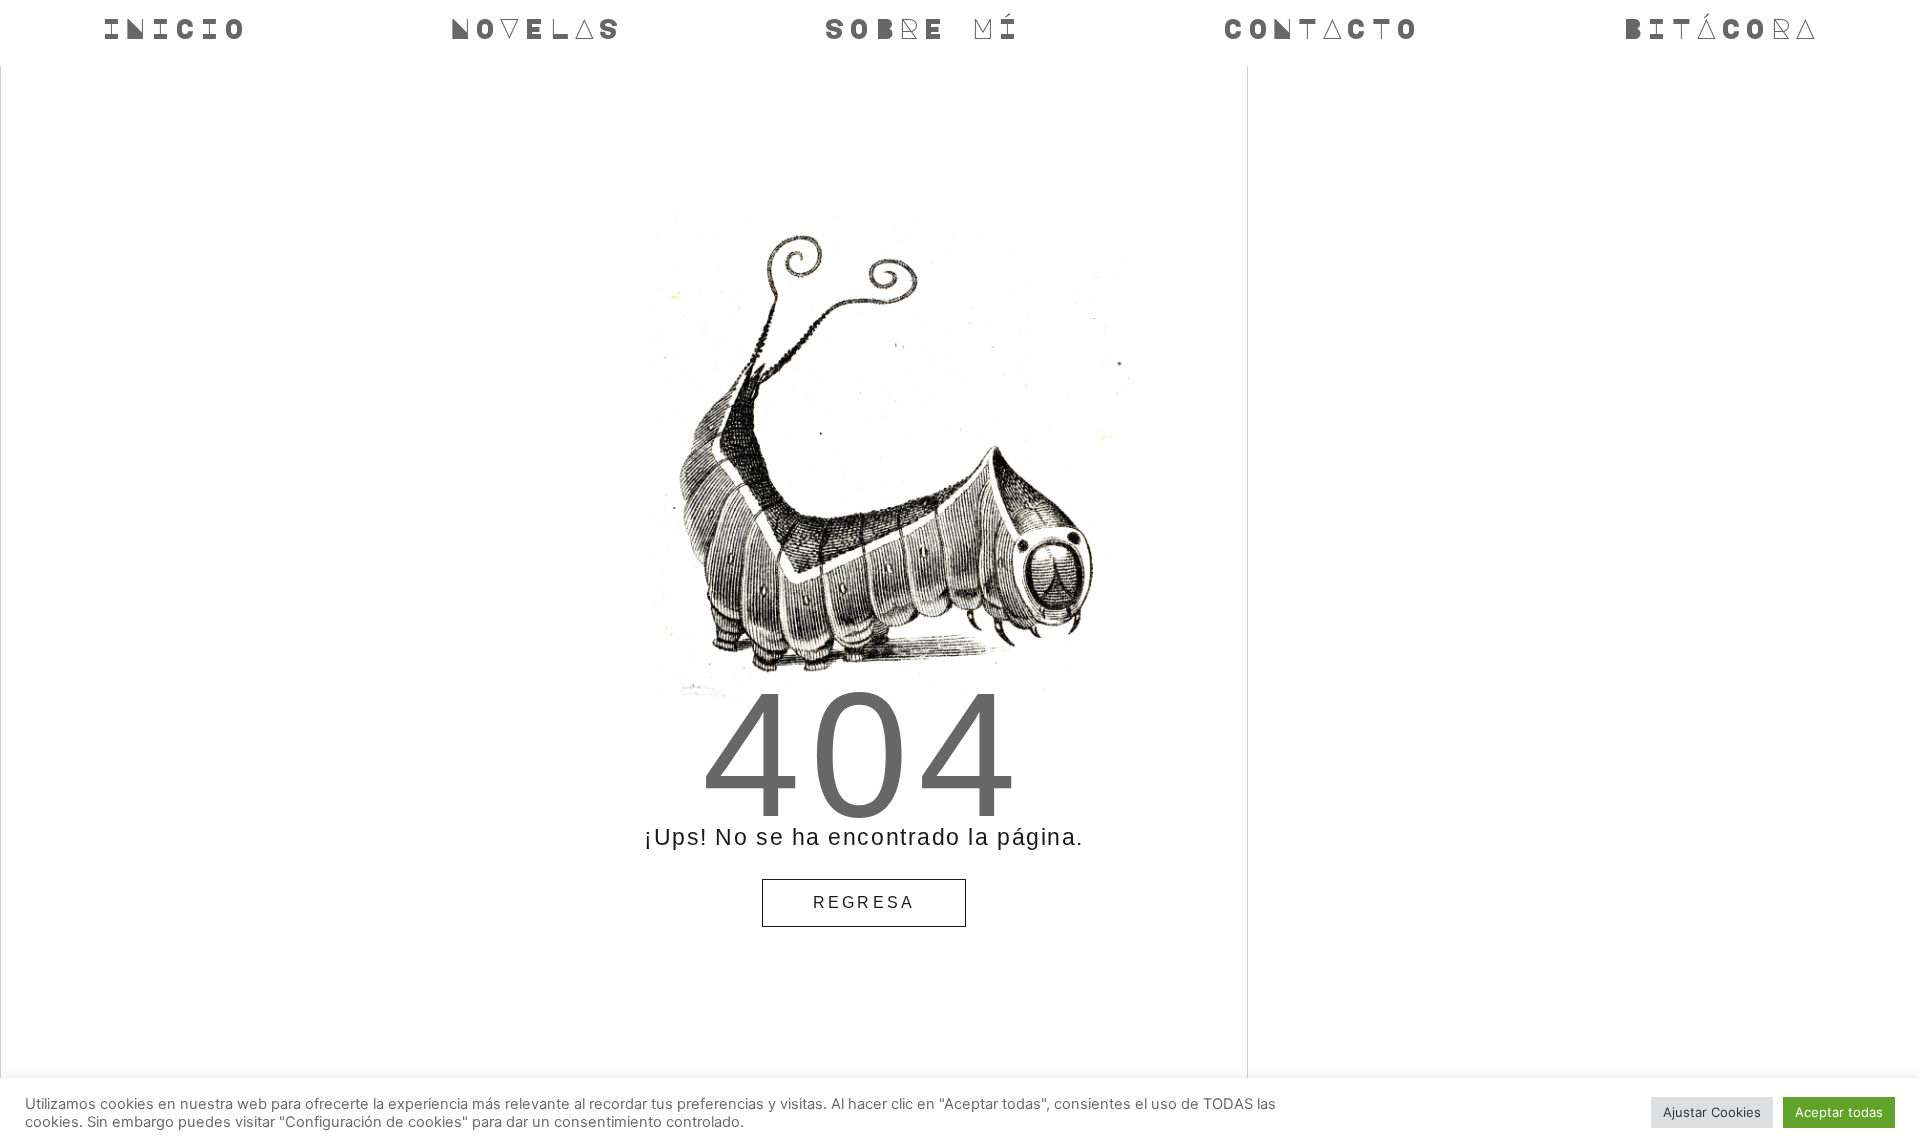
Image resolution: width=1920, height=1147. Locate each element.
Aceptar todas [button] (1839, 1112)
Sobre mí (923, 28)
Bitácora (1721, 28)
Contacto (1322, 28)
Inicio (175, 28)
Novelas (536, 28)
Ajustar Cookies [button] (1712, 1112)
